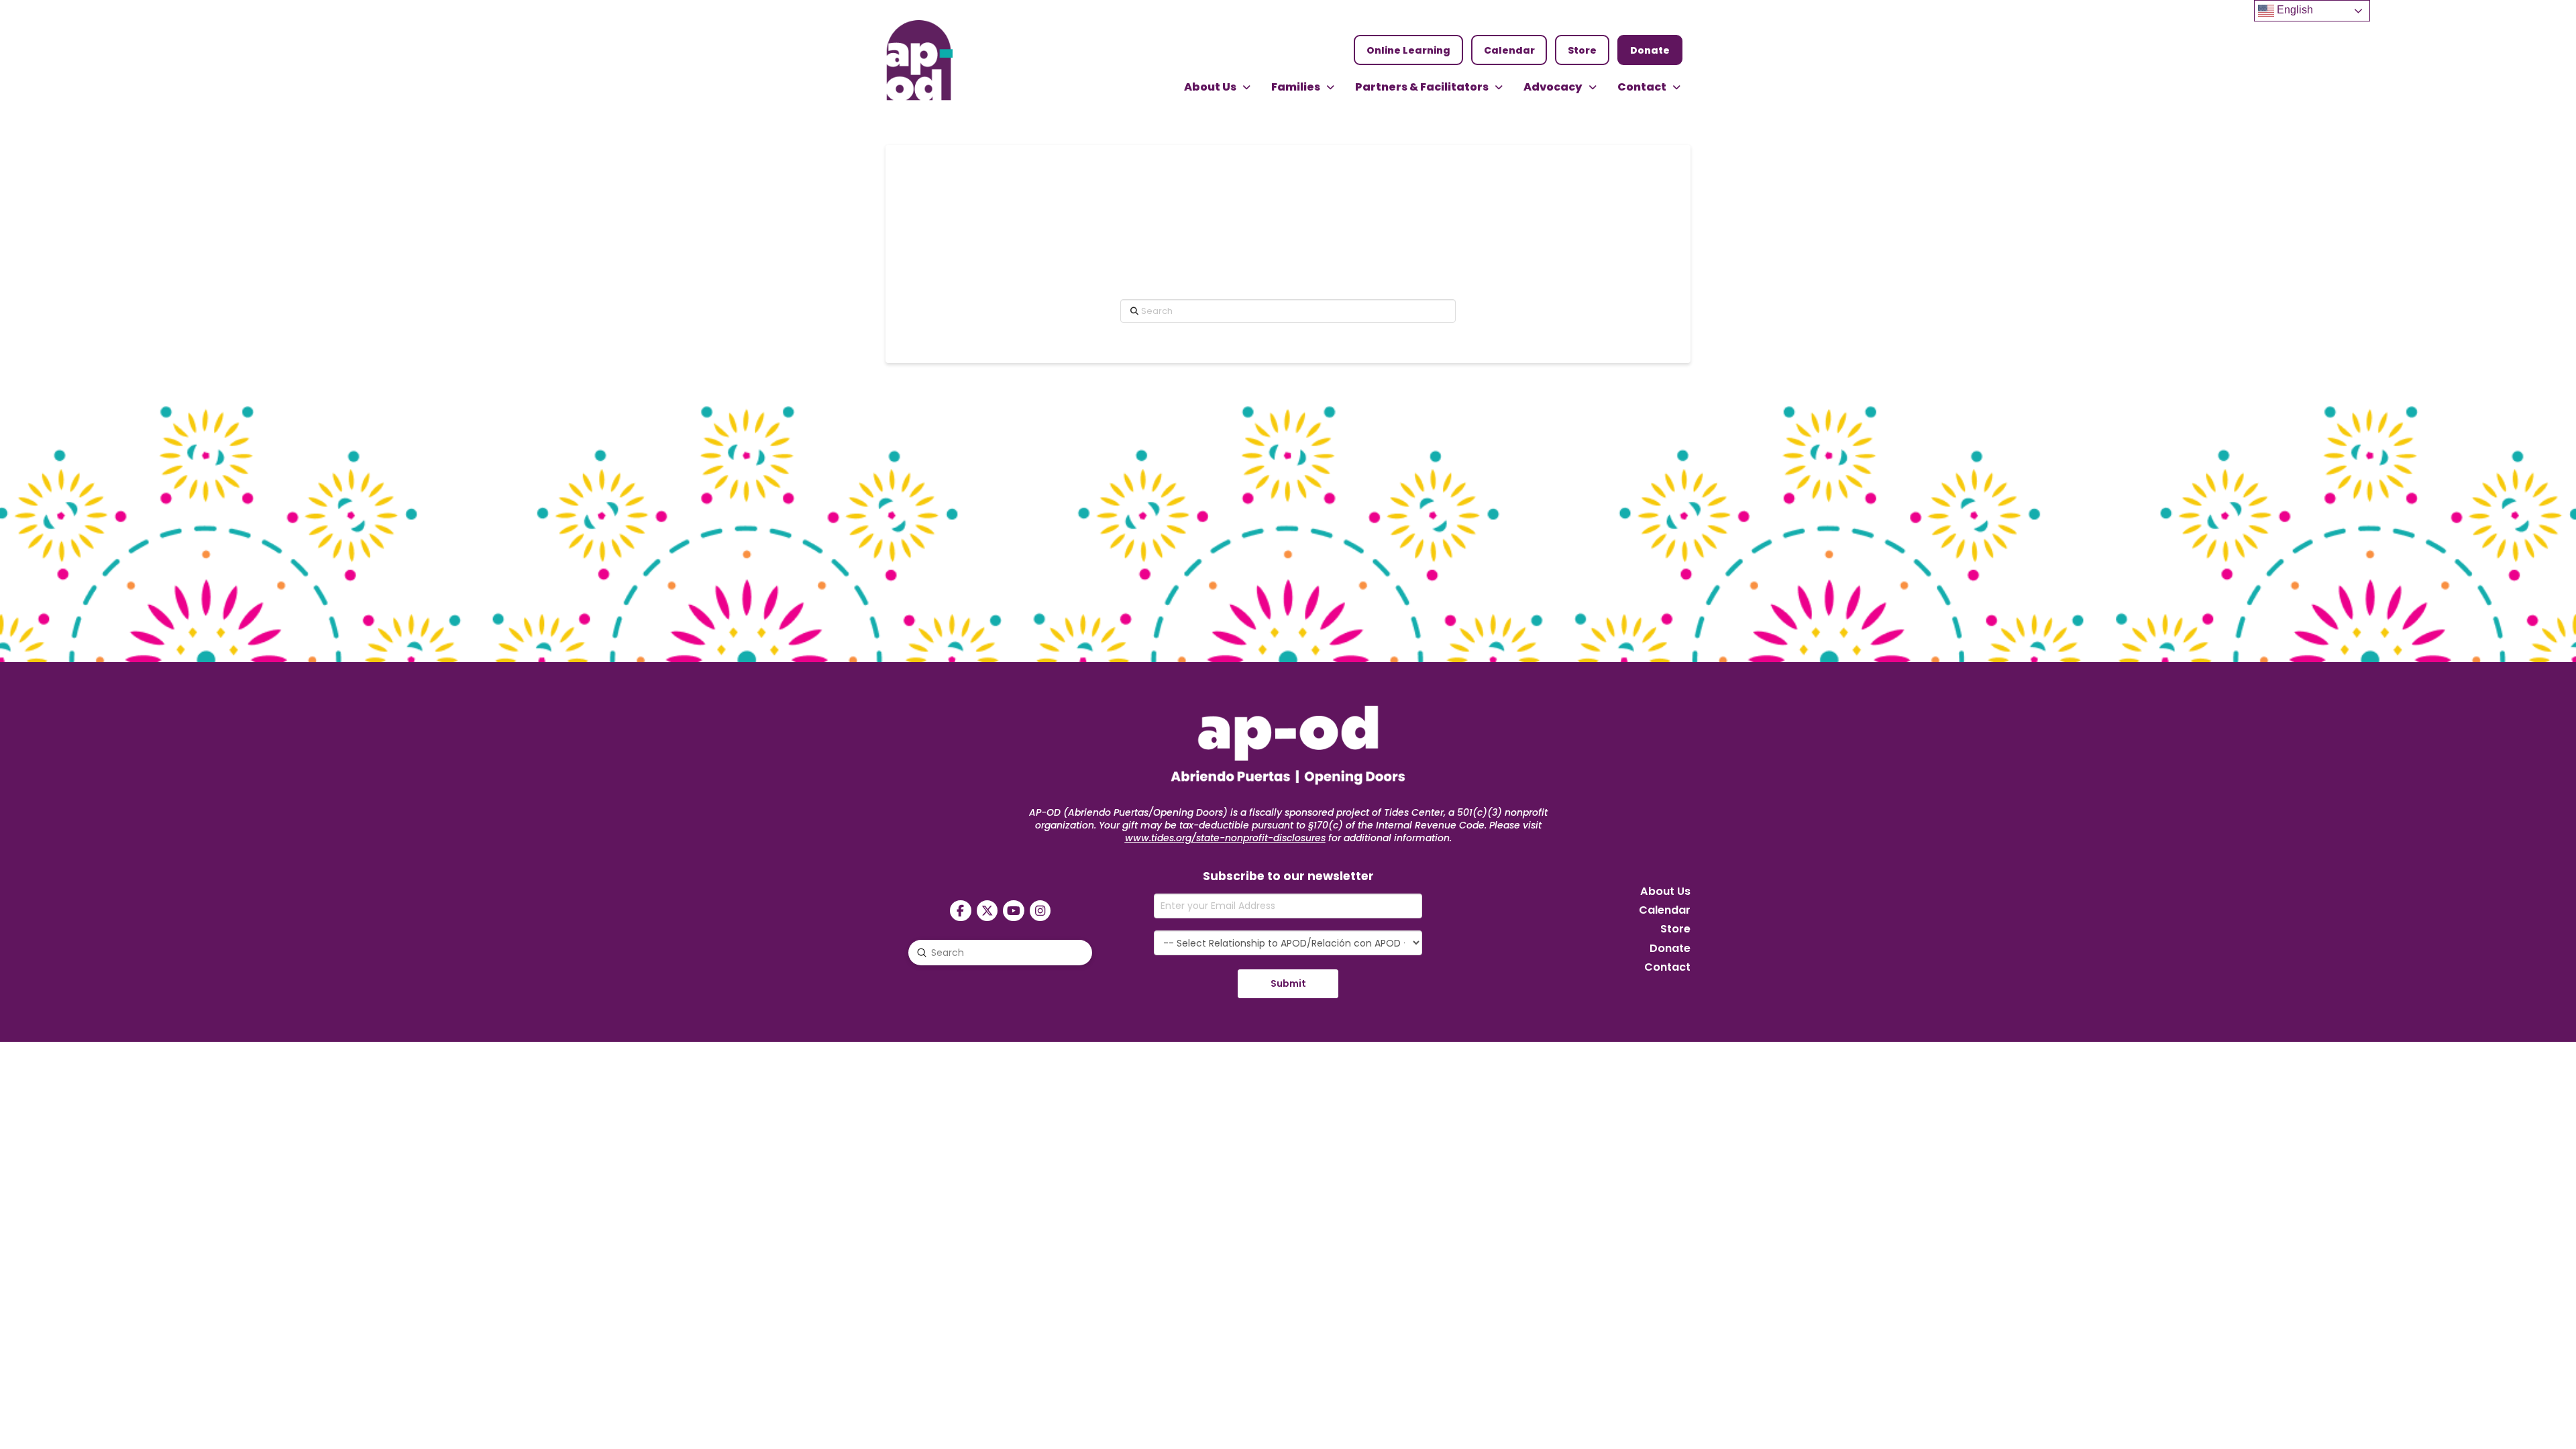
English (2294, 10)
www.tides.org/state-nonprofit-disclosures (1225, 838)
